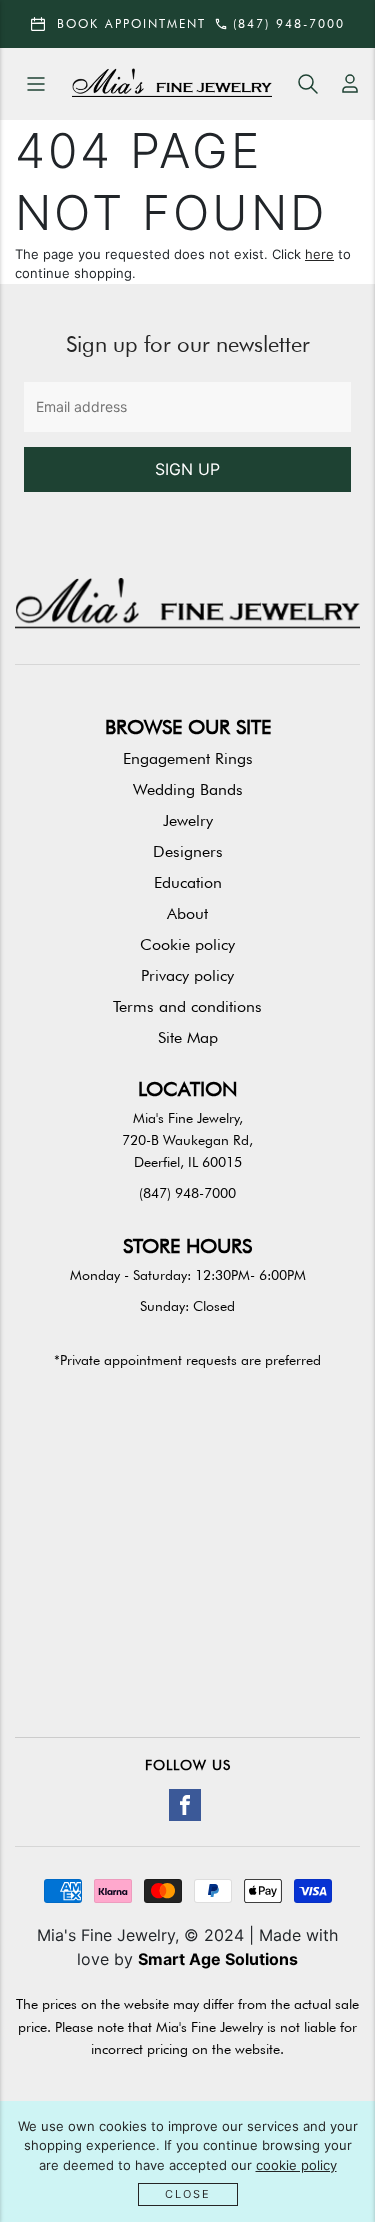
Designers (188, 851)
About (187, 913)
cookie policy (296, 2165)
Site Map (188, 1037)
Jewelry (188, 820)
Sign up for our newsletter (188, 344)
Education (188, 882)
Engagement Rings (188, 758)
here (319, 254)
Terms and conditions (187, 1006)
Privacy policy (187, 975)
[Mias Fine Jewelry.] (172, 84)
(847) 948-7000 (187, 1193)
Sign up (187, 469)
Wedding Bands (188, 789)
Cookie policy (187, 944)
